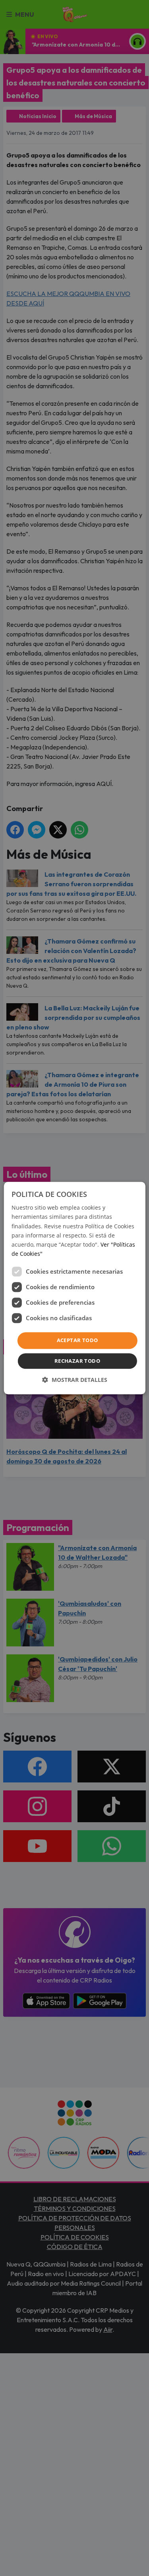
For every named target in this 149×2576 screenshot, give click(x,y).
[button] (75, 1380)
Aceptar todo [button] (77, 1340)
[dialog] (74, 1288)
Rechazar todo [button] (77, 1361)
